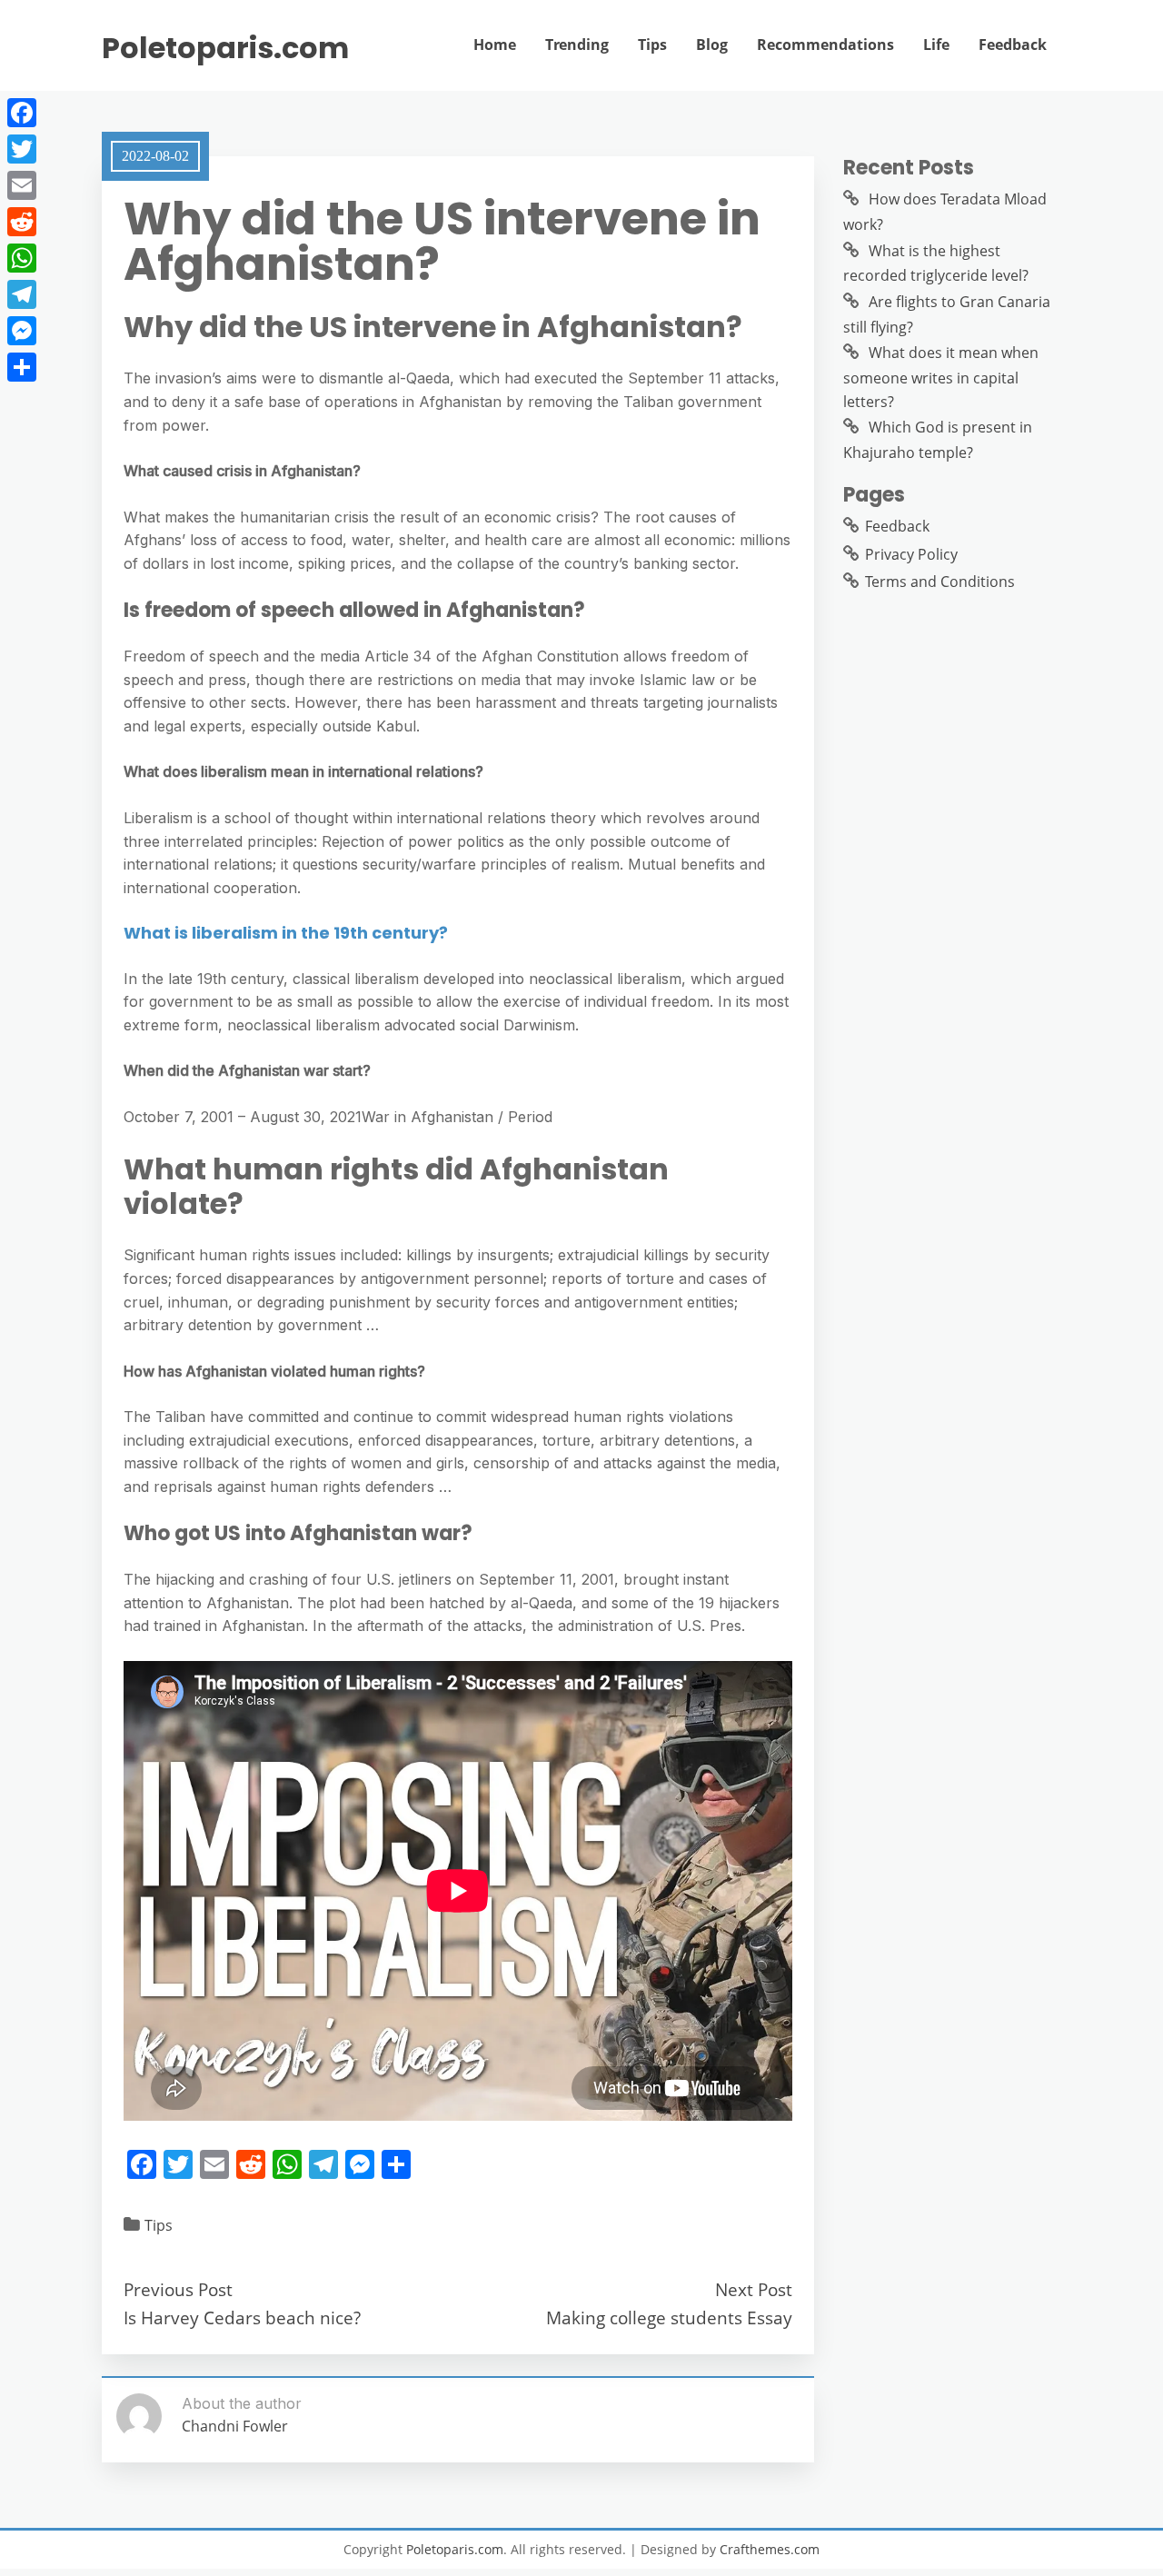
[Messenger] (22, 331)
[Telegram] (22, 294)
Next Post (754, 2289)
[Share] (22, 367)
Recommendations (825, 45)
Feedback (1013, 45)
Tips (652, 45)
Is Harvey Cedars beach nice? (242, 2317)
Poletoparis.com (225, 48)
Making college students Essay (669, 2317)
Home (495, 45)
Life (936, 45)
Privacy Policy (911, 554)
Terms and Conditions (940, 582)
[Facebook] (22, 113)
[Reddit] (22, 222)
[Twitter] (22, 149)
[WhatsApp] (22, 258)
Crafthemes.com (770, 2549)
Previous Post (178, 2289)
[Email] (22, 185)
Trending (577, 45)
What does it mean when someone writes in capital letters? (941, 377)
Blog (712, 45)
